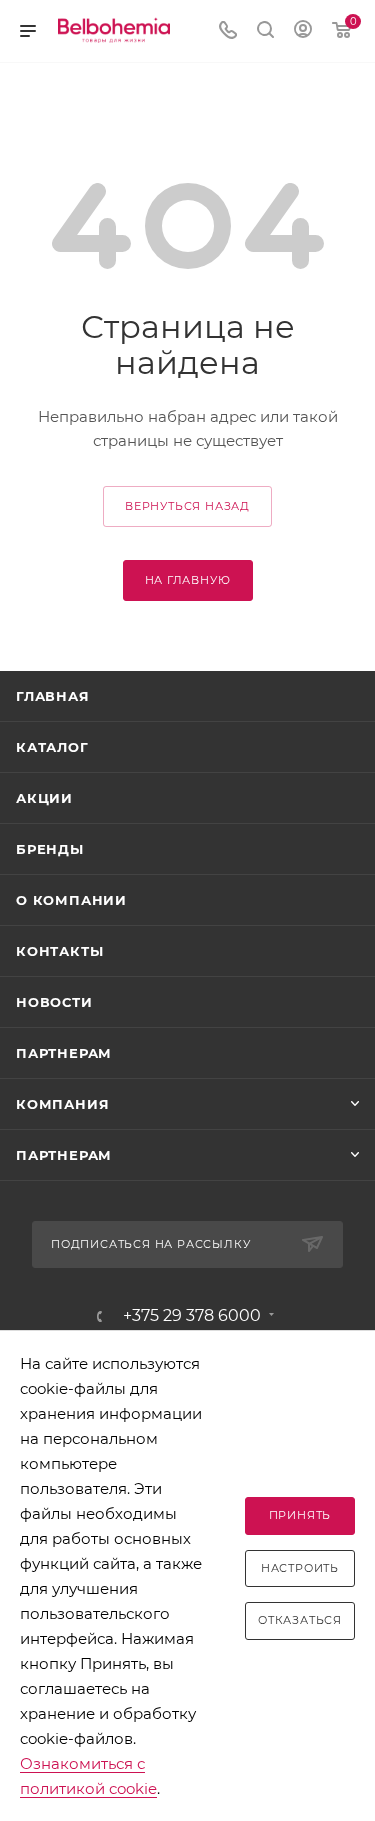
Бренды (50, 849)
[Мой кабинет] (303, 31)
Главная (53, 696)
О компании (71, 900)
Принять (300, 1515)
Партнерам (64, 1053)
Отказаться (300, 1620)
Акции (44, 798)
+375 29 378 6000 (192, 1316)
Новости (54, 1002)
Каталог (52, 747)
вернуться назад (187, 506)
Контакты (59, 951)
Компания (62, 1104)
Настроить (300, 1568)
